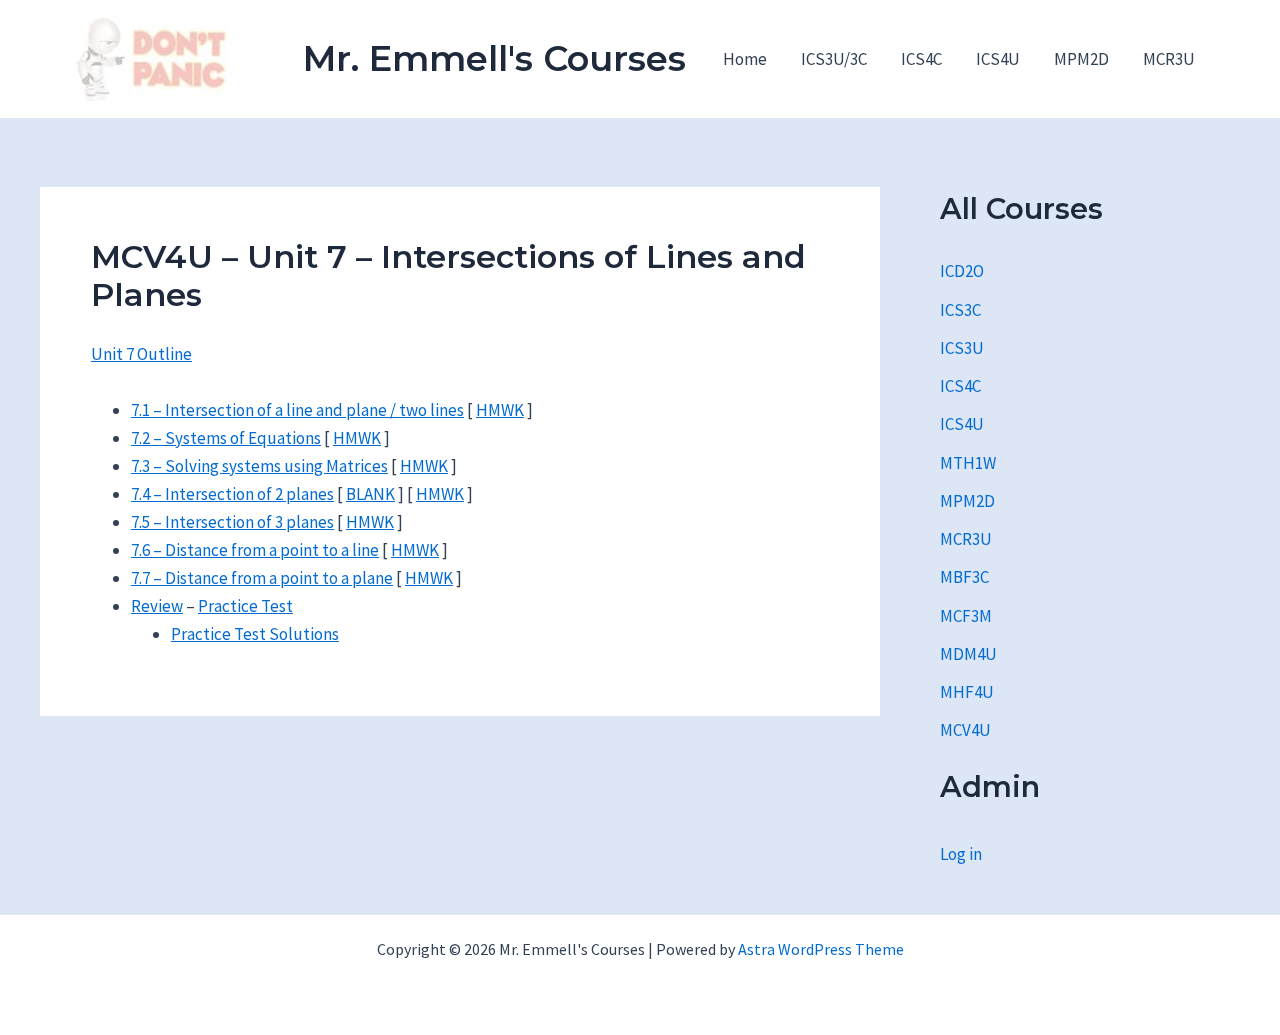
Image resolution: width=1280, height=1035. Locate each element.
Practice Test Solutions (255, 634)
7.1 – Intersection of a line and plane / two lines (297, 410)
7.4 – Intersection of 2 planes (232, 494)
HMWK (500, 410)
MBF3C (964, 577)
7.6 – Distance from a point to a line (255, 550)
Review (157, 606)
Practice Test (245, 606)
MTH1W (968, 463)
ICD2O (962, 271)
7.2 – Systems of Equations (226, 438)
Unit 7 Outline (141, 354)
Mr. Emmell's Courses (494, 58)
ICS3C (960, 310)
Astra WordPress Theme (821, 949)
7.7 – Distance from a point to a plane (262, 578)
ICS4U (998, 59)
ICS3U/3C (834, 59)
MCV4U (965, 730)
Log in (961, 854)
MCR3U (1169, 59)
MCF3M (966, 616)
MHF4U (967, 692)
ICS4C (921, 59)
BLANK (370, 494)
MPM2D (1081, 59)
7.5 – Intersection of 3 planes (232, 522)
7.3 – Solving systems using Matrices (259, 466)
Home (745, 59)
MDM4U (968, 654)
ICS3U (962, 348)
